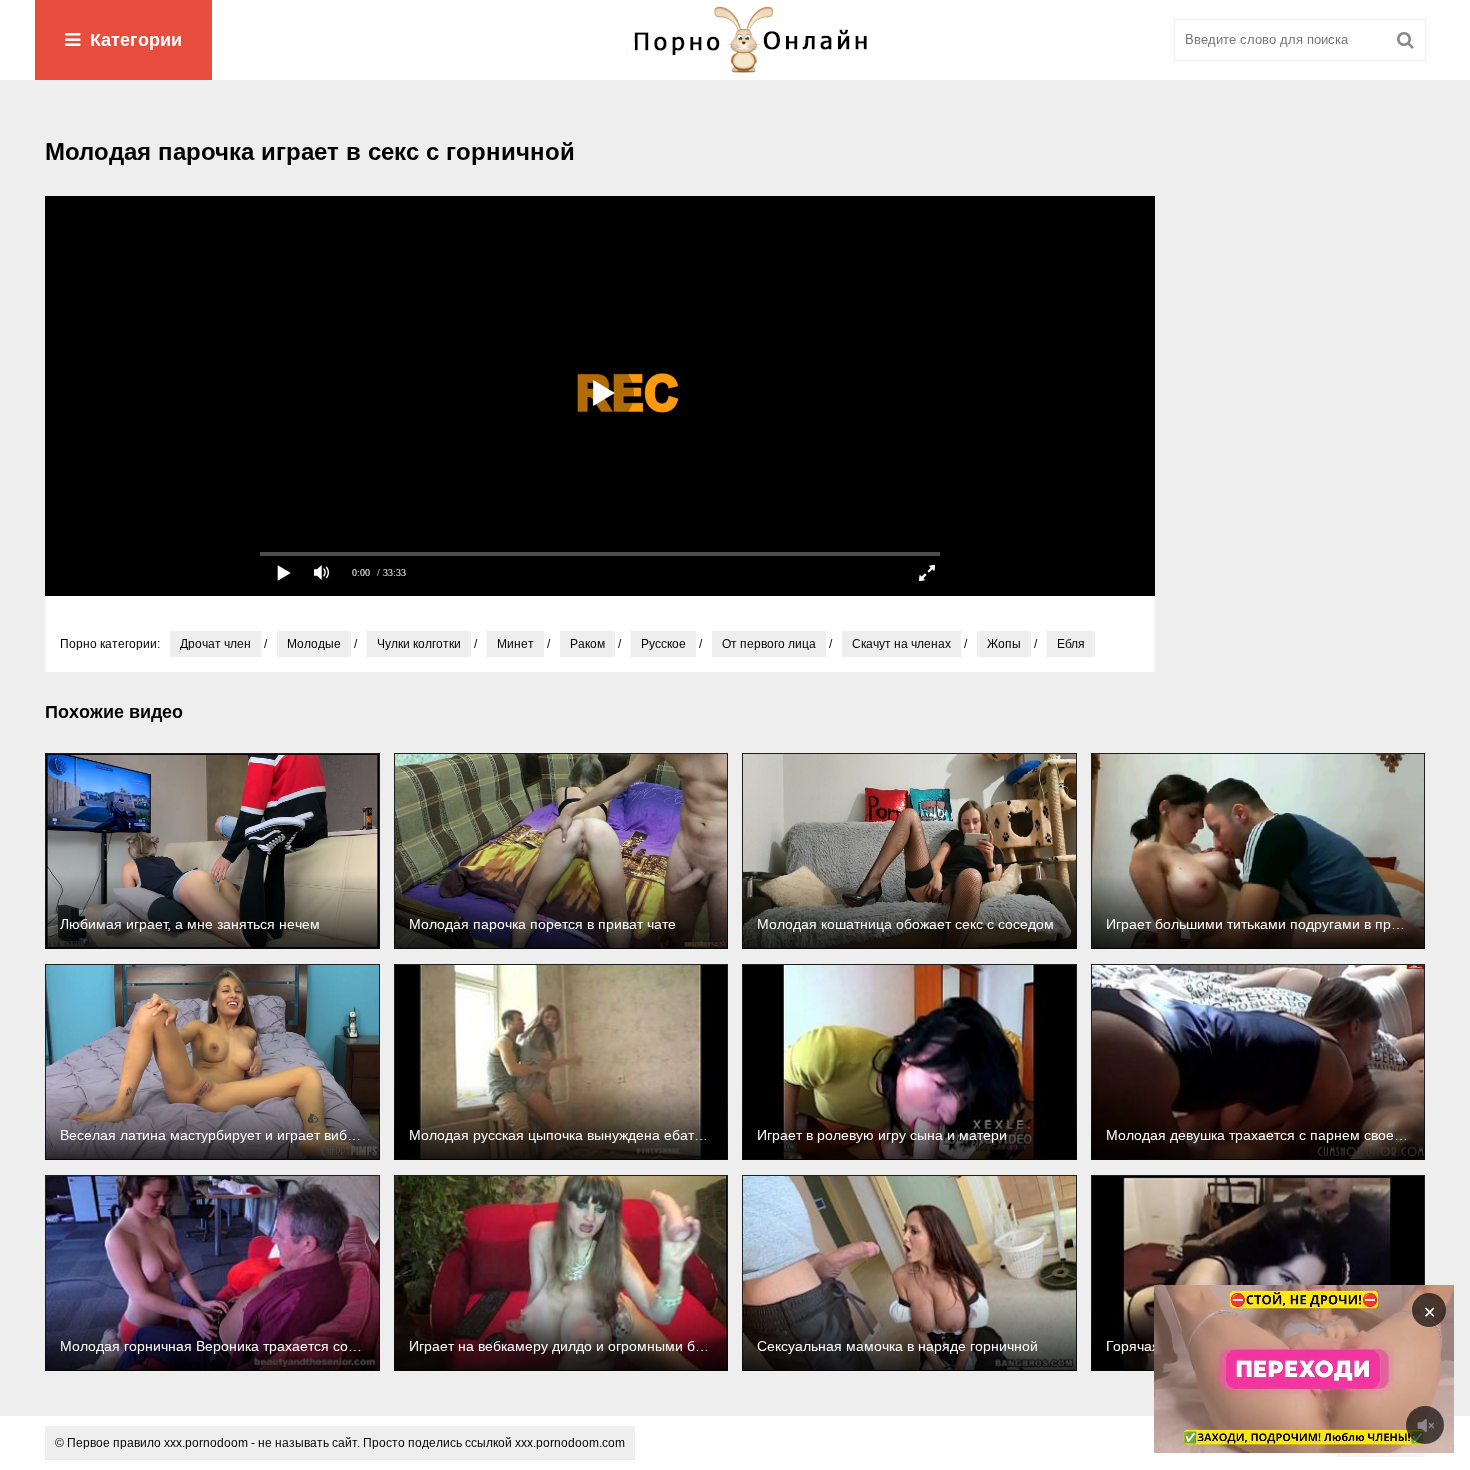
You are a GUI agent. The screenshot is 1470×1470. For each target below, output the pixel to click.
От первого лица (769, 644)
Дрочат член (215, 644)
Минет (515, 644)
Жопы (1004, 644)
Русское (663, 644)
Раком (587, 644)
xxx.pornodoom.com (570, 1443)
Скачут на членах (901, 644)
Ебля (1071, 644)
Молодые (314, 644)
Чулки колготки (419, 644)
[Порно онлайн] (735, 40)
